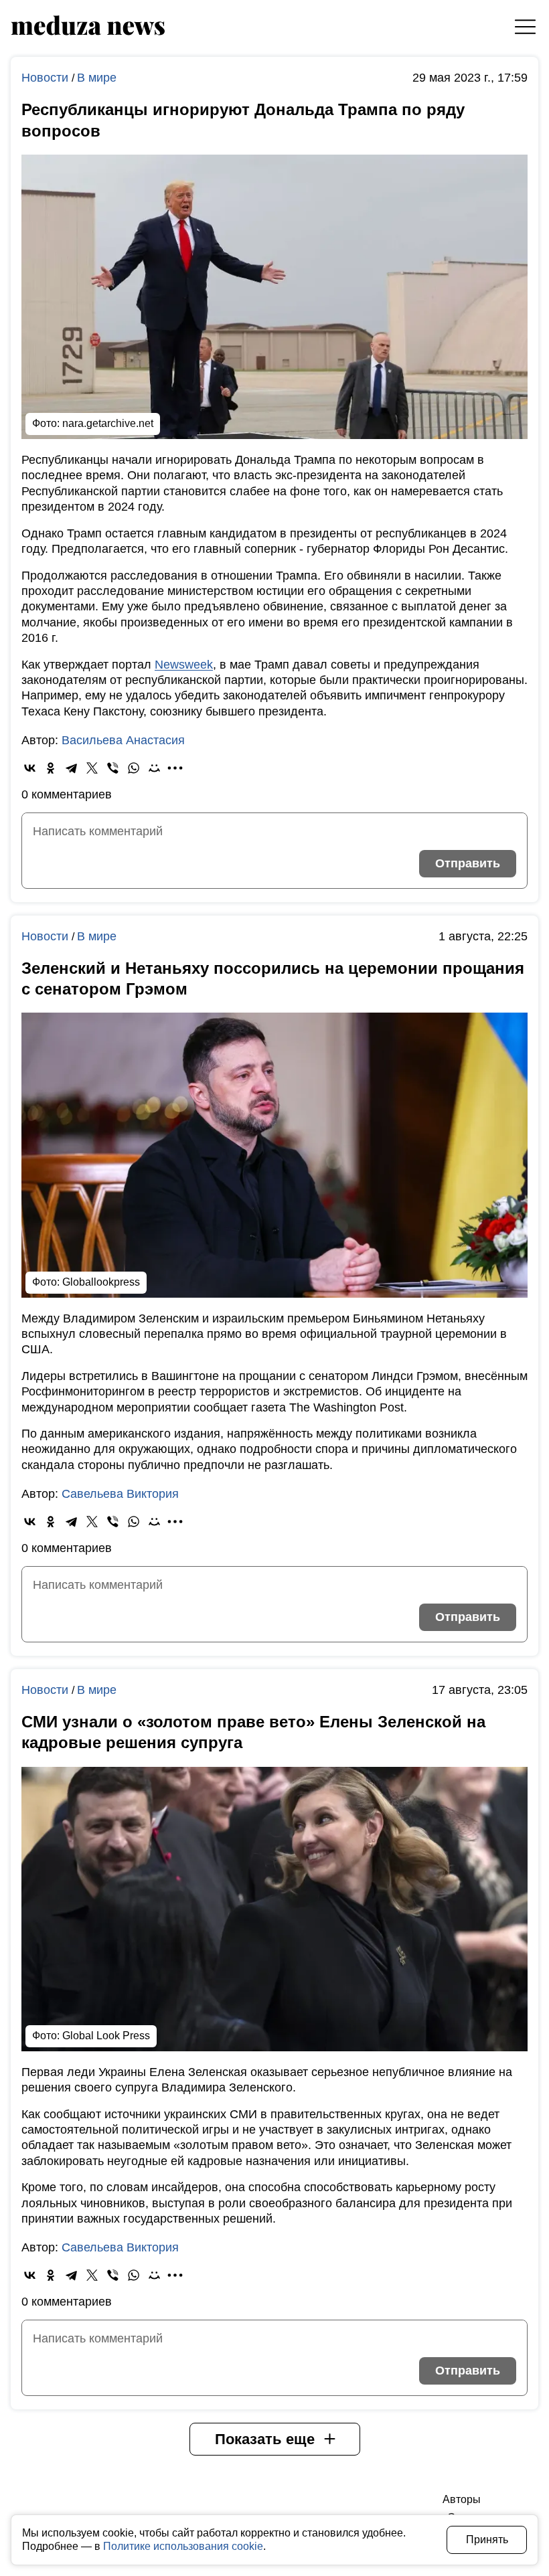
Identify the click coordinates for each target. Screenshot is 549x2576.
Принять (487, 2540)
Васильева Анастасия (123, 740)
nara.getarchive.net (108, 423)
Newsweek (184, 665)
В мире (97, 78)
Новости (47, 78)
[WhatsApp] (134, 768)
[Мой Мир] (154, 768)
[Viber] (113, 768)
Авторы (462, 2499)
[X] (92, 768)
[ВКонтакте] (30, 768)
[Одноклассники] (51, 768)
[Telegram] (71, 768)
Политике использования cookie (183, 2546)
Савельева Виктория (120, 1494)
